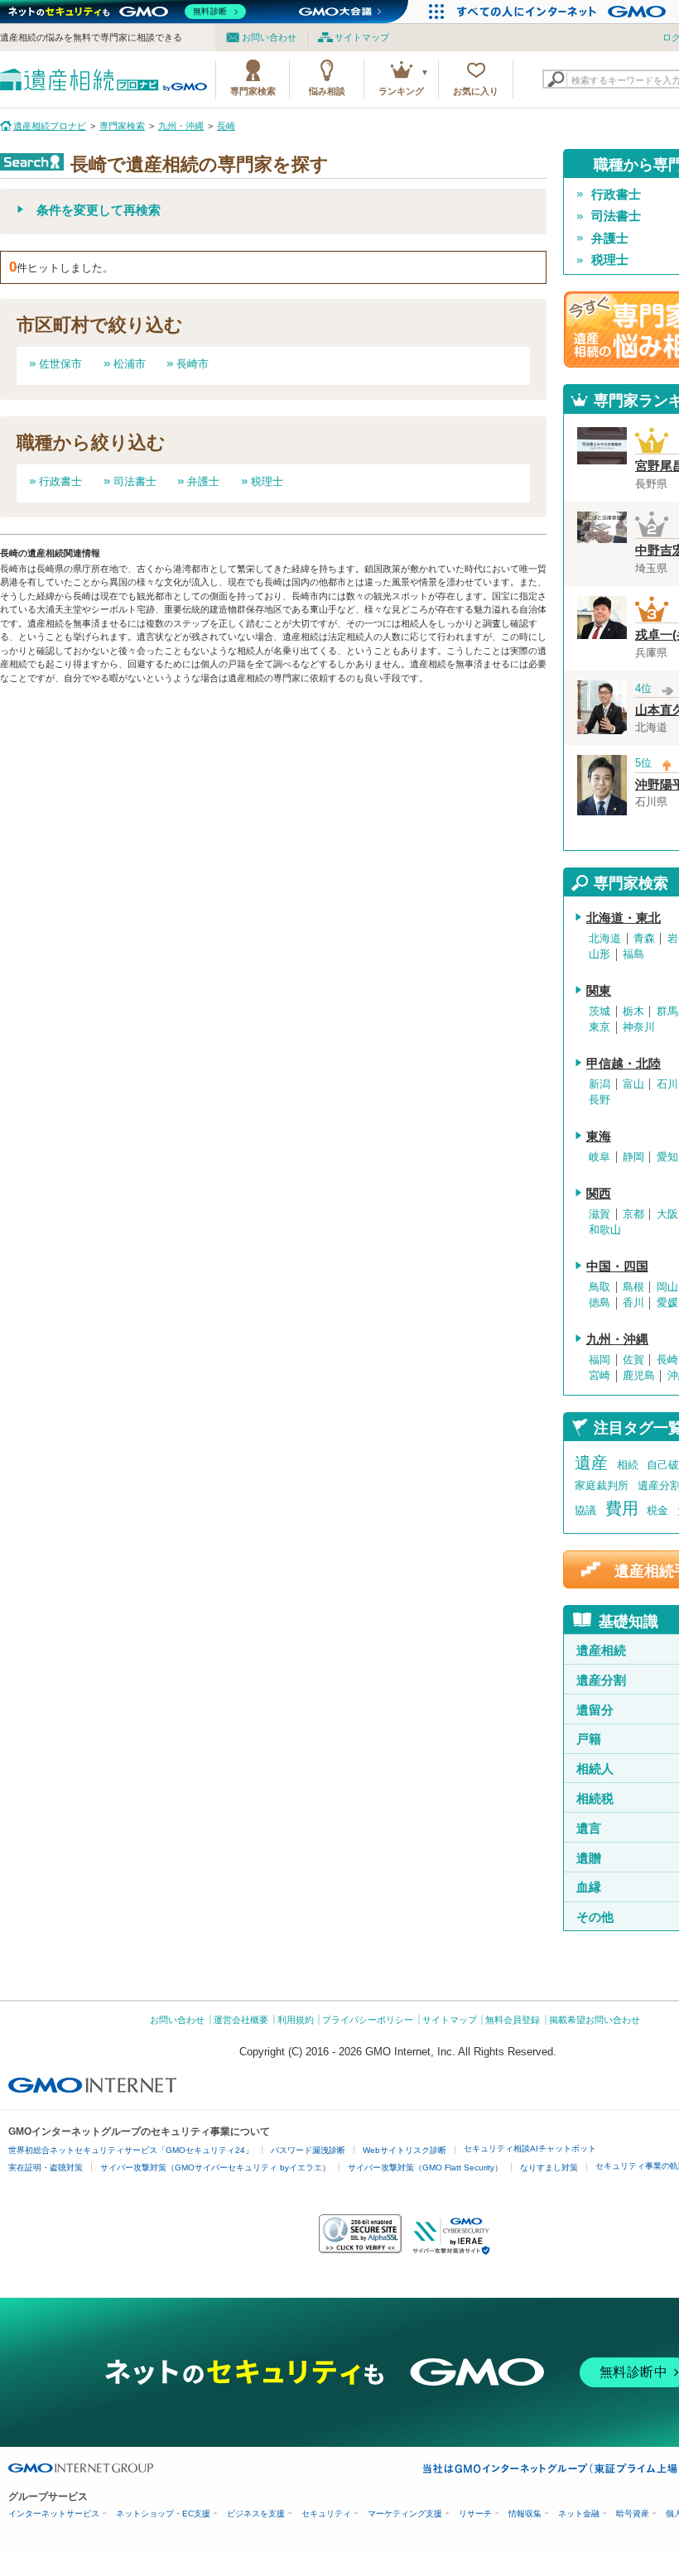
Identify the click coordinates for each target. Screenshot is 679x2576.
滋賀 (600, 1214)
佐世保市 (60, 364)
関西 (599, 1194)
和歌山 (605, 1230)
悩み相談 (327, 91)
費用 (622, 1508)
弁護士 (203, 481)
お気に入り (476, 91)
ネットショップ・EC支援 (163, 2514)
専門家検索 (253, 91)
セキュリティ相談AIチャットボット (530, 2148)
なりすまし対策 (549, 2167)
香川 (633, 1303)
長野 (600, 1100)
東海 (599, 1137)
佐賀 (633, 1360)
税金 (657, 1510)
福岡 (600, 1360)
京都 (633, 1214)
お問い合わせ (269, 37)
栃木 (633, 1012)
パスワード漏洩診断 (308, 2150)
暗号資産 (633, 2514)
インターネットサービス (54, 2514)
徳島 (600, 1303)
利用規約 (296, 2020)
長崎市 (193, 364)
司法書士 (135, 481)
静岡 (633, 1157)
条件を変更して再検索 (99, 210)
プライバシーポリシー (368, 2020)
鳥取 (600, 1287)
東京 (600, 1027)
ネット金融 (579, 2514)
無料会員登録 (513, 2020)
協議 (585, 1510)
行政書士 (60, 481)
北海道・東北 (624, 918)
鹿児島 (639, 1376)
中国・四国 (617, 1266)
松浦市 (130, 364)
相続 (628, 1465)
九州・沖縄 (617, 1339)
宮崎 (600, 1376)
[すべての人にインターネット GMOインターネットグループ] (563, 12)
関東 (599, 991)
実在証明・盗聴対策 (46, 2167)
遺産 (591, 1463)
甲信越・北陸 (624, 1064)
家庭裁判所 (602, 1485)
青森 (644, 939)
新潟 (600, 1084)
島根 (633, 1287)
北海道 (605, 939)
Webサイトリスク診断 (405, 2150)
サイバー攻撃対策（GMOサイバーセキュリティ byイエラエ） (215, 2167)
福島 (633, 954)
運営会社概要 (241, 2020)
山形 (600, 954)
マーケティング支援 (405, 2514)
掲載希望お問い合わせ (595, 2020)
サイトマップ (362, 37)
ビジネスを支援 (256, 2514)
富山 (633, 1084)
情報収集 (525, 2514)
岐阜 (600, 1157)
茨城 (600, 1012)
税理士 (267, 481)
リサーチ (475, 2514)
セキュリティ (326, 2514)
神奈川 (639, 1027)
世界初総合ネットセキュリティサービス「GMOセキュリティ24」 (131, 2150)
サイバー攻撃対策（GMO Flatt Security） (425, 2167)
